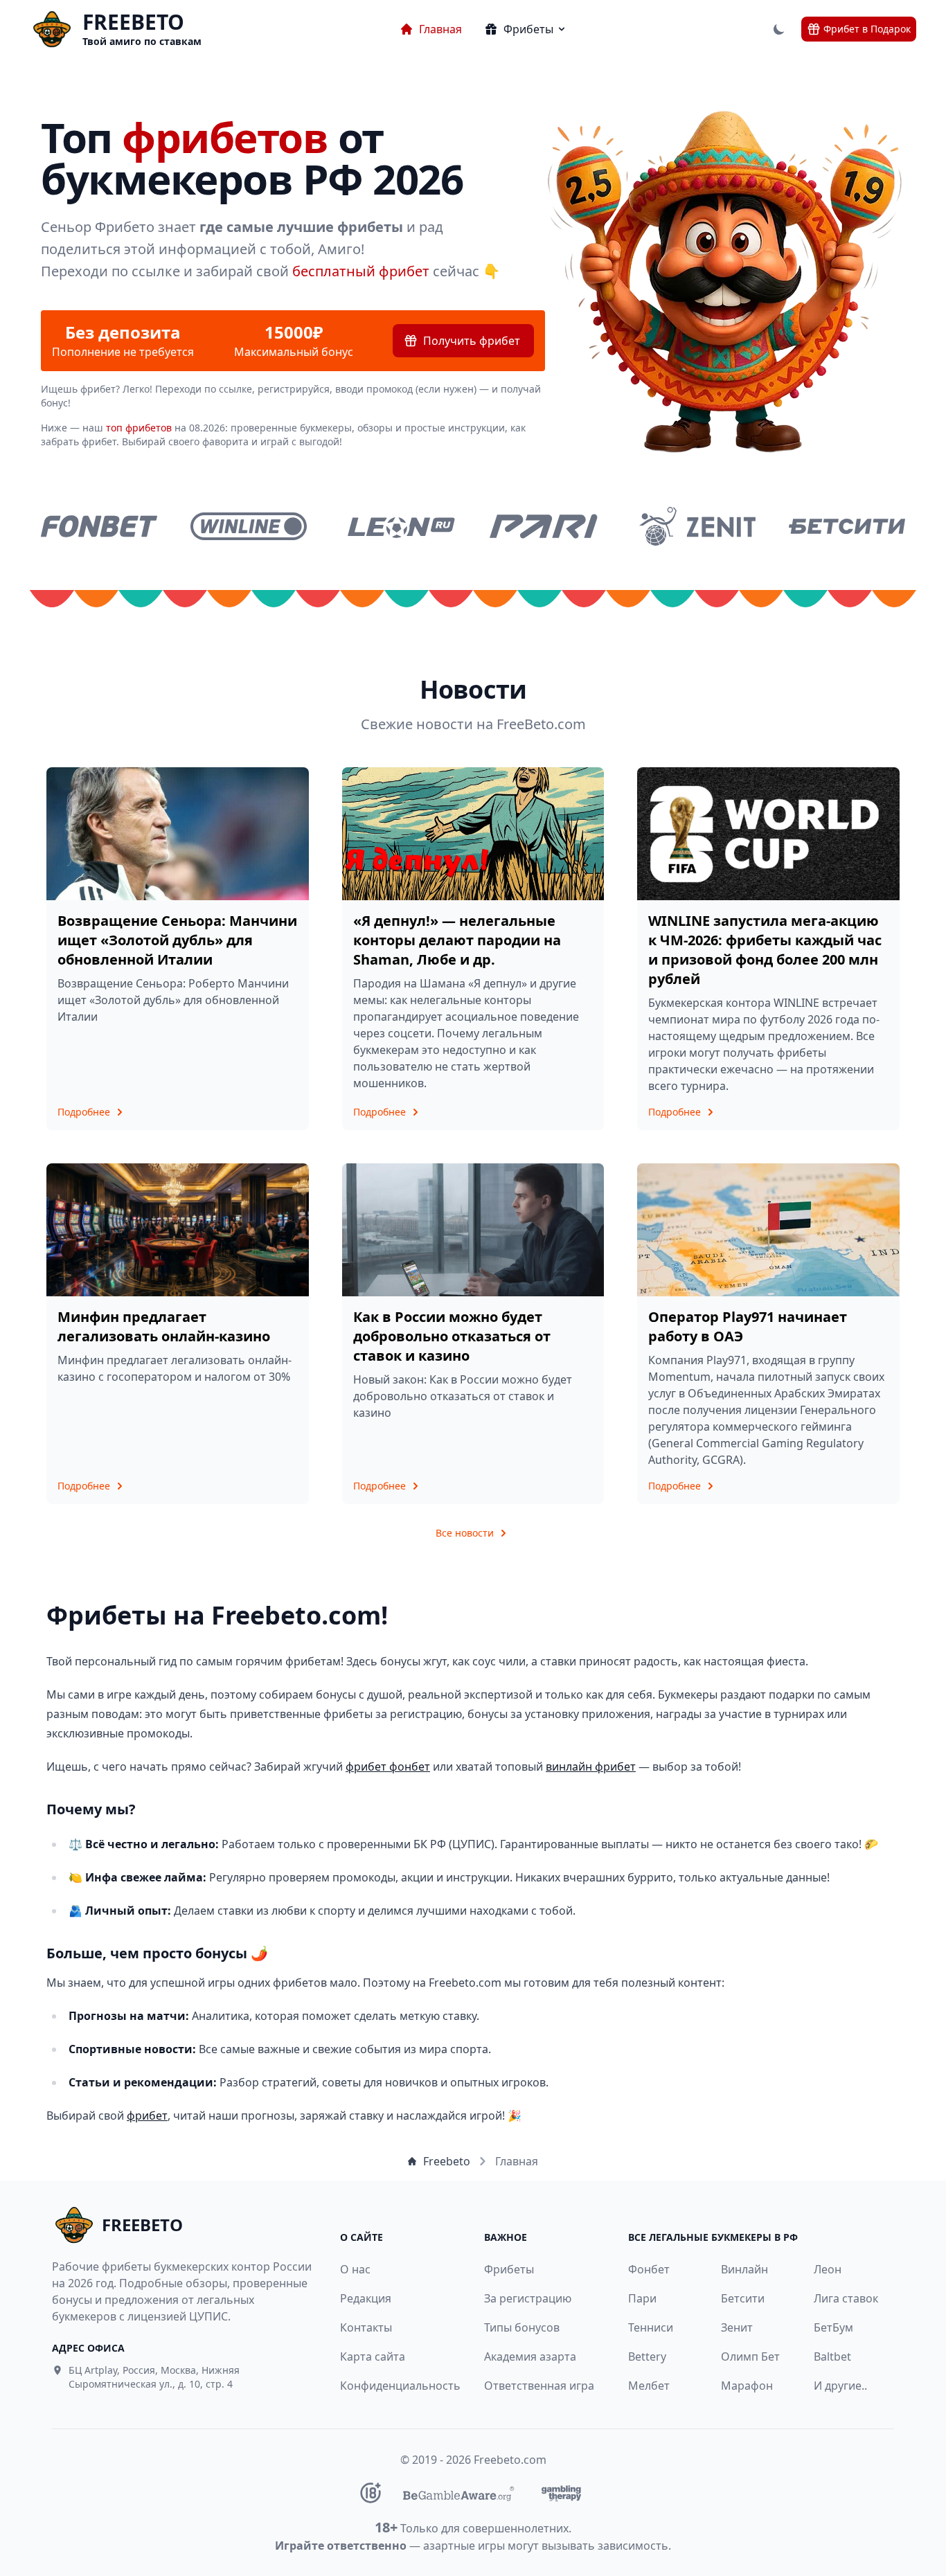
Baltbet (832, 2356)
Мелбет (649, 2386)
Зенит (737, 2327)
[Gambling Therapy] (561, 2493)
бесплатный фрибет (361, 271)
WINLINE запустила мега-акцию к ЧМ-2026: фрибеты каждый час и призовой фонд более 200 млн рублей (765, 950)
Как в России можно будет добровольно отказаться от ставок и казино (452, 1336)
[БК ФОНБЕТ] (99, 526)
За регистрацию (528, 2298)
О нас (355, 2269)
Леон (828, 2269)
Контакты (366, 2327)
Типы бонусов (522, 2327)
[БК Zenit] (697, 526)
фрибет (147, 2116)
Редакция (366, 2298)
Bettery (647, 2356)
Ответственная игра (539, 2386)
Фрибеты (509, 2269)
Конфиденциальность (393, 2386)
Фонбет (649, 2269)
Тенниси (651, 2327)
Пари (642, 2298)
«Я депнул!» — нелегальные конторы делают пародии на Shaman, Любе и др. (457, 940)
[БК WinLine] (249, 526)
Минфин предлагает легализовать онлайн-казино (164, 1326)
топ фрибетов (139, 428)
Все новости (465, 1533)
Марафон (747, 2386)
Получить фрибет (472, 341)
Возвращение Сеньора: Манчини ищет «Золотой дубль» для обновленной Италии (177, 940)
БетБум (833, 2327)
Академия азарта (530, 2356)
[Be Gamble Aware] (458, 2493)
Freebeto (447, 2161)
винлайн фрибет (591, 1766)
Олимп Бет (750, 2356)
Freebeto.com (510, 2460)
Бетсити (743, 2298)
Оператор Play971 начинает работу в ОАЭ (748, 1326)
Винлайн (744, 2269)
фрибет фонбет (388, 1766)
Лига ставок (846, 2298)
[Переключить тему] (779, 29)
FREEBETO (133, 22)
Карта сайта (373, 2356)
